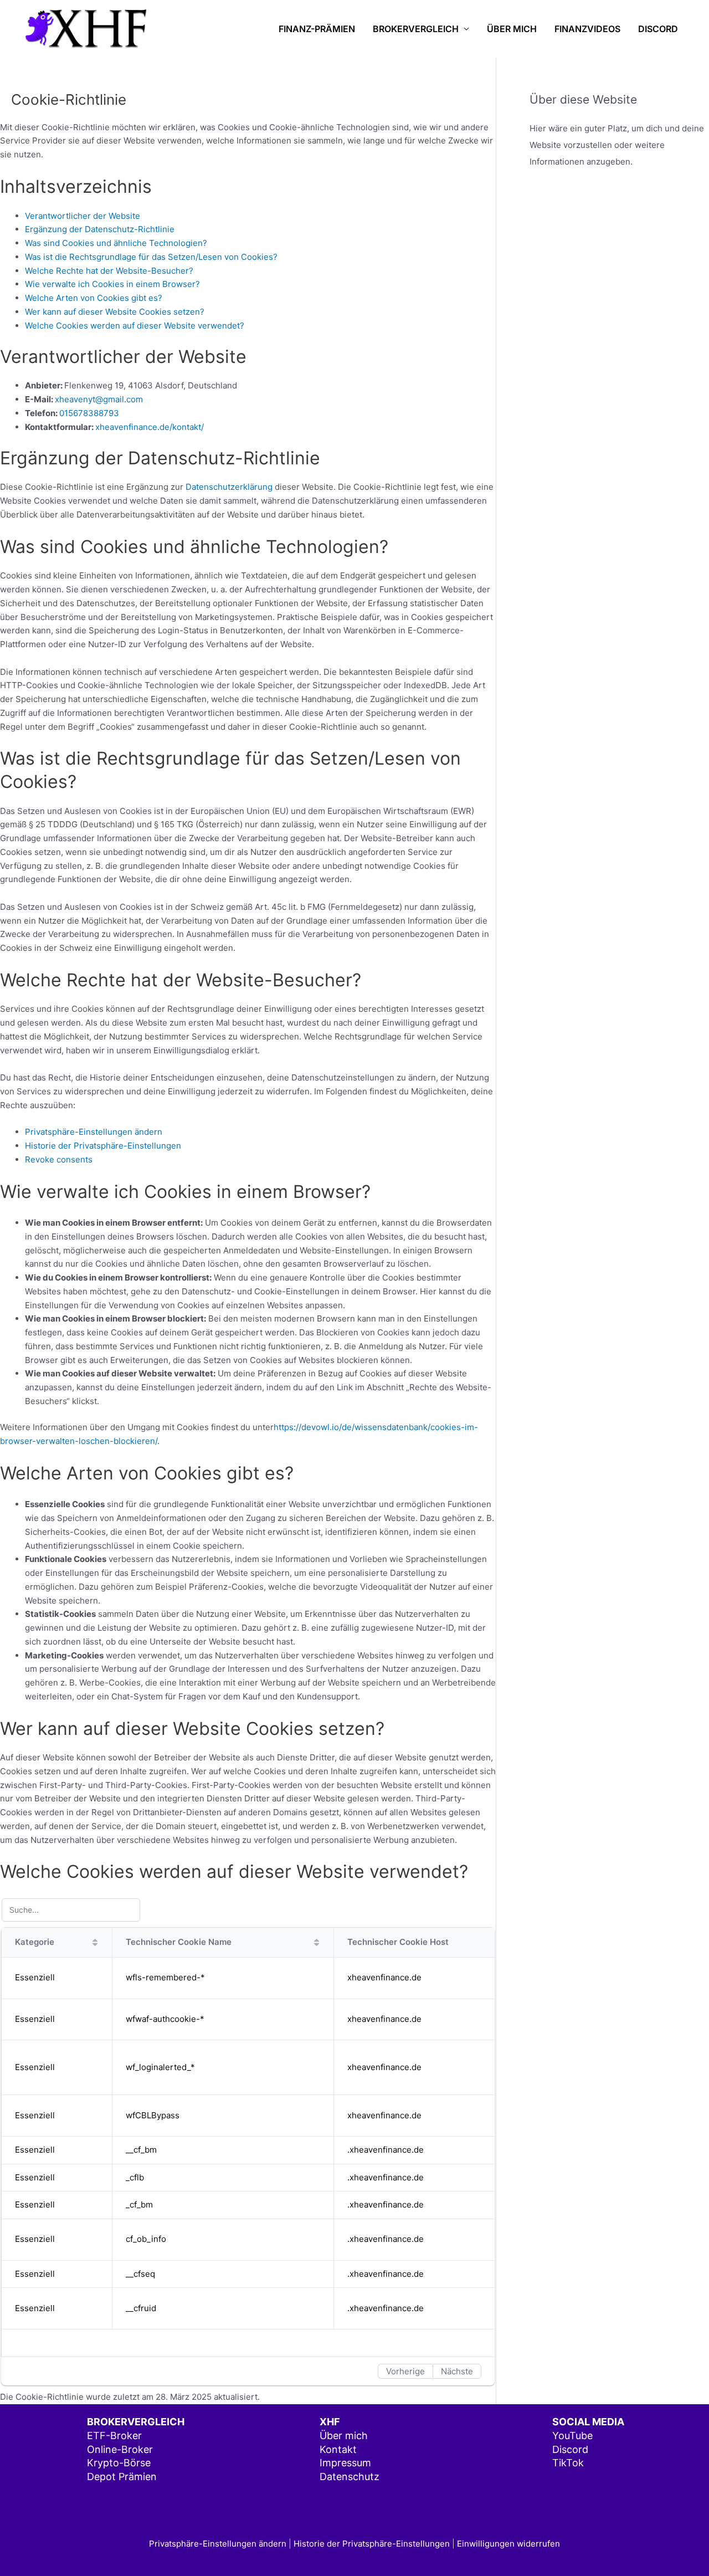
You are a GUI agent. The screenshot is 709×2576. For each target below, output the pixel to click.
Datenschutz (350, 2477)
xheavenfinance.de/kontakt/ (150, 427)
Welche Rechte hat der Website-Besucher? (109, 271)
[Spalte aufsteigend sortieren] (95, 1942)
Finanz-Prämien (317, 29)
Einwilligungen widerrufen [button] (508, 2544)
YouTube (572, 2436)
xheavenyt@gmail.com (99, 399)
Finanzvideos (587, 29)
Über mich (512, 29)
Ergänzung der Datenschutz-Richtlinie (100, 229)
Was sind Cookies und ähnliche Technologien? (116, 243)
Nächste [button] (457, 2371)
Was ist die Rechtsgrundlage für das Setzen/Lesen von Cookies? (151, 257)
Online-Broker (120, 2449)
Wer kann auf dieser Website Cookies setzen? (115, 312)
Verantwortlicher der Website (83, 216)
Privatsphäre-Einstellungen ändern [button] (94, 1132)
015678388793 (89, 413)
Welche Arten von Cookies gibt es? (94, 298)
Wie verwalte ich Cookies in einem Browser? (112, 284)
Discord (658, 29)
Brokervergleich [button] (416, 29)
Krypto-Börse (119, 2463)
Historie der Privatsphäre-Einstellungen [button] (103, 1146)
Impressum (345, 2463)
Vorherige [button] (405, 2371)
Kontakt (338, 2449)
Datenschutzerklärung (229, 487)
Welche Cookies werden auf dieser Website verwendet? (135, 326)
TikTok (568, 2463)
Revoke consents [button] (59, 1159)
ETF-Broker (114, 2436)
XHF (330, 2422)
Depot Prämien (122, 2477)
